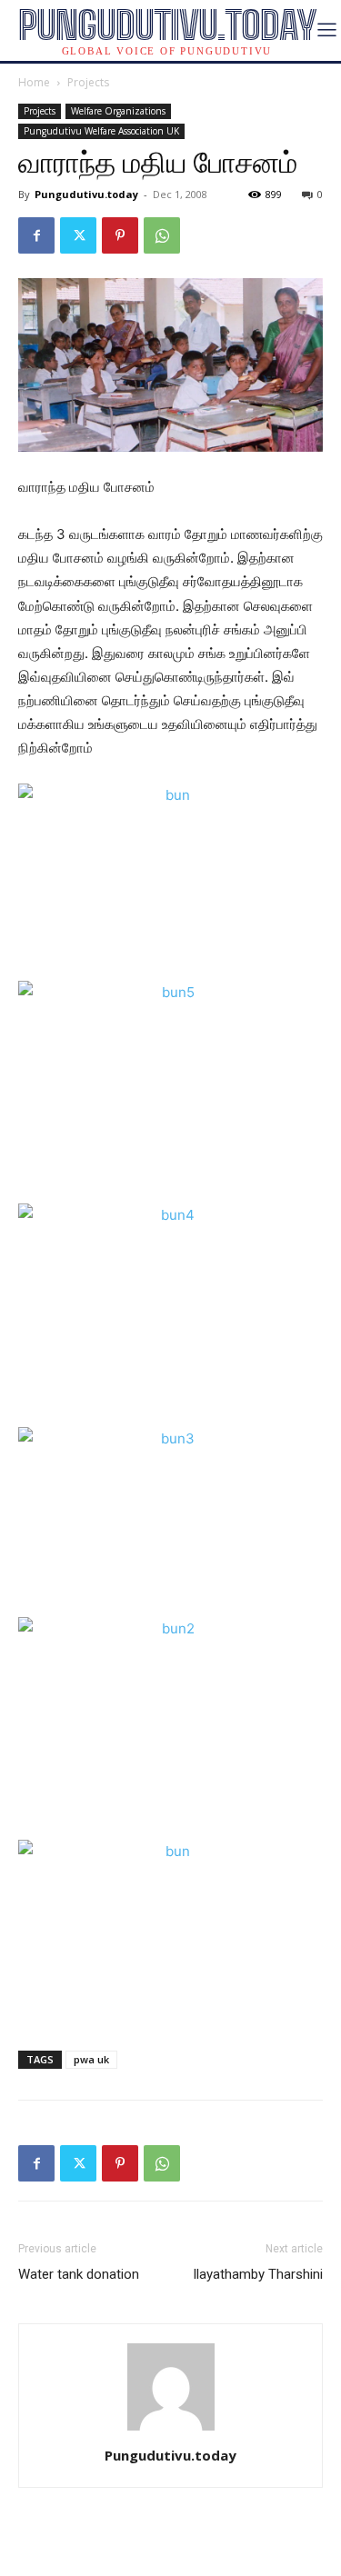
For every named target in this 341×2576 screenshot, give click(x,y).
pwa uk (91, 2059)
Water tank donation (79, 2274)
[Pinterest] (120, 235)
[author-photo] (171, 2430)
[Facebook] (36, 235)
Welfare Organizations (118, 111)
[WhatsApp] (162, 235)
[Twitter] (78, 235)
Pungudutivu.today (86, 194)
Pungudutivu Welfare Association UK (101, 131)
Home (34, 82)
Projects (88, 82)
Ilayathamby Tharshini (258, 2274)
